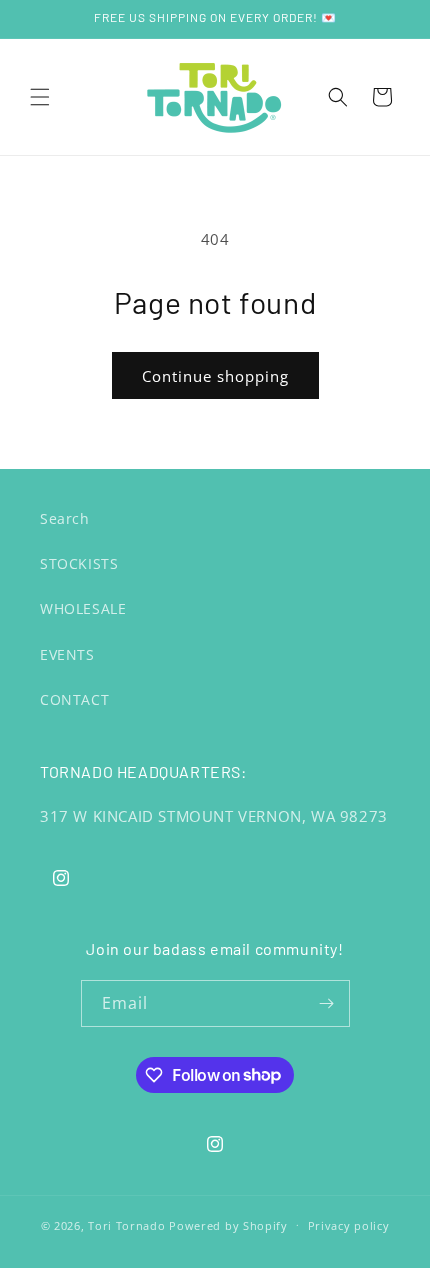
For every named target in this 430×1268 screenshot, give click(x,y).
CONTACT (74, 699)
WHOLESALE (83, 608)
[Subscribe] (327, 1003)
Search (65, 518)
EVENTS (67, 654)
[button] (40, 97)
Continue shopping (215, 376)
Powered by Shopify (228, 1224)
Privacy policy (349, 1225)
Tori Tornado (126, 1224)
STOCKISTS (79, 563)
